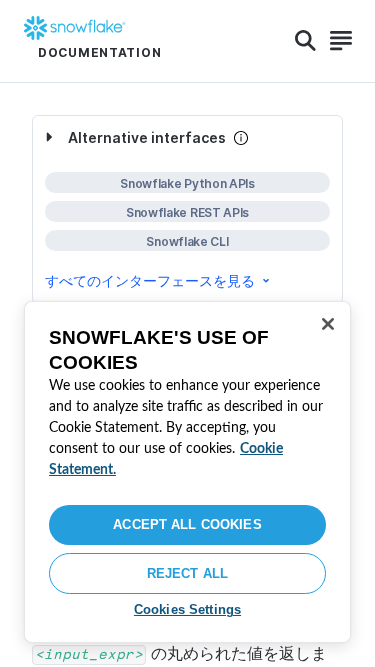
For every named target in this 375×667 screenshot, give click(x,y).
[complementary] (187, 209)
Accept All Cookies (187, 524)
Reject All (187, 573)
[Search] (305, 41)
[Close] (328, 324)
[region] (187, 472)
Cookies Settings (187, 609)
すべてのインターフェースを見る (150, 280)
